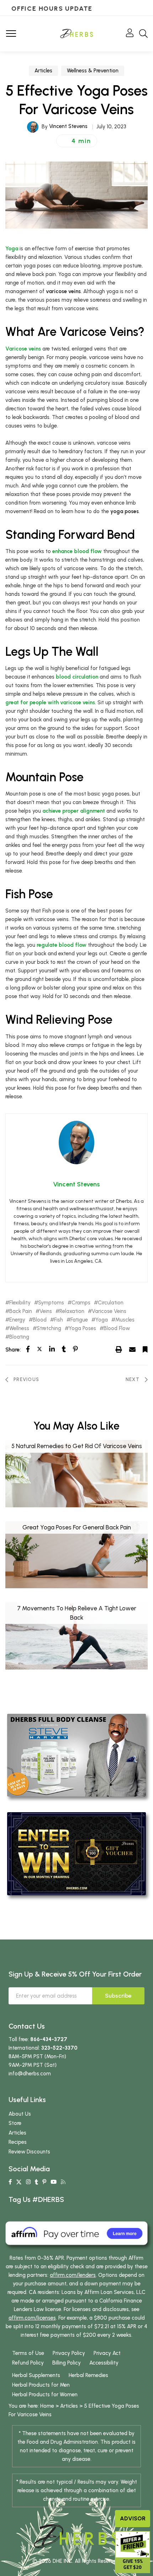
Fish (59, 1320)
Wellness (19, 1328)
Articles (43, 71)
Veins (46, 1311)
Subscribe (118, 1996)
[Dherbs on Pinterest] (44, 2182)
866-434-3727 (49, 2039)
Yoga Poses (82, 1328)
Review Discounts (29, 2152)
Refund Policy (28, 2363)
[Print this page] (119, 1349)
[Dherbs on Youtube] (54, 2182)
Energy (17, 1320)
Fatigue (79, 1320)
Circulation (111, 1303)
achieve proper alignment (74, 811)
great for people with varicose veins (50, 702)
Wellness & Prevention (93, 71)
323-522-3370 (59, 2048)
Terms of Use (28, 2353)
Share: (13, 1350)
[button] (77, 141)
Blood (40, 1320)
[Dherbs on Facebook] (10, 2182)
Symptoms (51, 1303)
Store (15, 2123)
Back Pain (21, 1311)
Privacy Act (107, 2353)
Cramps (81, 1303)
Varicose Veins (109, 1311)
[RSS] (63, 2182)
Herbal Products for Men (41, 2385)
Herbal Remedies (88, 2375)
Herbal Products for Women (45, 2394)
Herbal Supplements (36, 2375)
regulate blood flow (62, 945)
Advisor (133, 2518)
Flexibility (20, 1303)
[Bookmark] (145, 1349)
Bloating (19, 1337)
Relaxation (72, 1311)
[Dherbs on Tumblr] (36, 2182)
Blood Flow (117, 1328)
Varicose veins (23, 349)
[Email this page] (132, 1349)
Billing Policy (67, 2363)
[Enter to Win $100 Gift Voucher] (76, 1853)
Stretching (49, 1328)
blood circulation (77, 677)
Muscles (125, 1320)
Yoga (12, 249)
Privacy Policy (69, 2353)
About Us (20, 2114)
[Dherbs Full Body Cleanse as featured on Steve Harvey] (76, 1755)
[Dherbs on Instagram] (28, 2182)
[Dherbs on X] (19, 2182)
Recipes (18, 2142)
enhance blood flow (77, 551)
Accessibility (104, 2363)
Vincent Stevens (68, 126)
